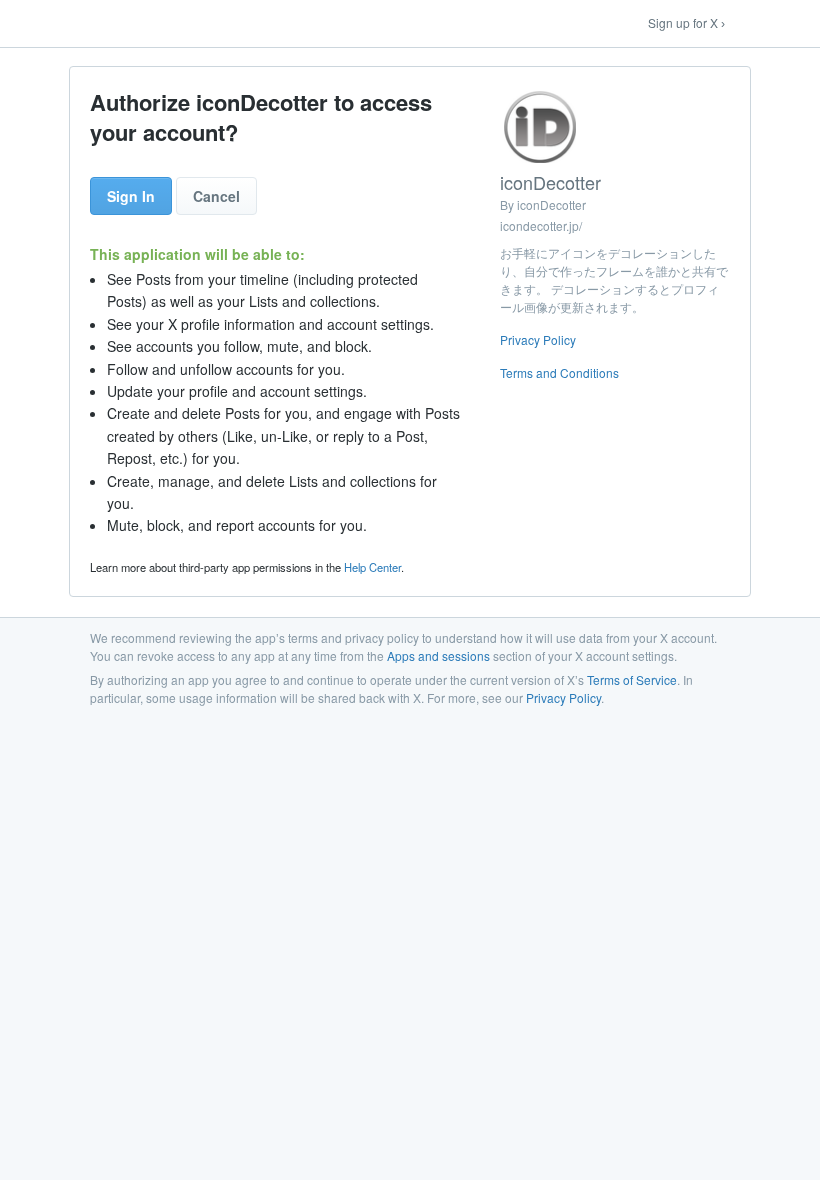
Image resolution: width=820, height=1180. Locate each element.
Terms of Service (632, 679)
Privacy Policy (538, 339)
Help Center (372, 567)
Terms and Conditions (559, 372)
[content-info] (615, 239)
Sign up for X (683, 22)
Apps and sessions (438, 655)
